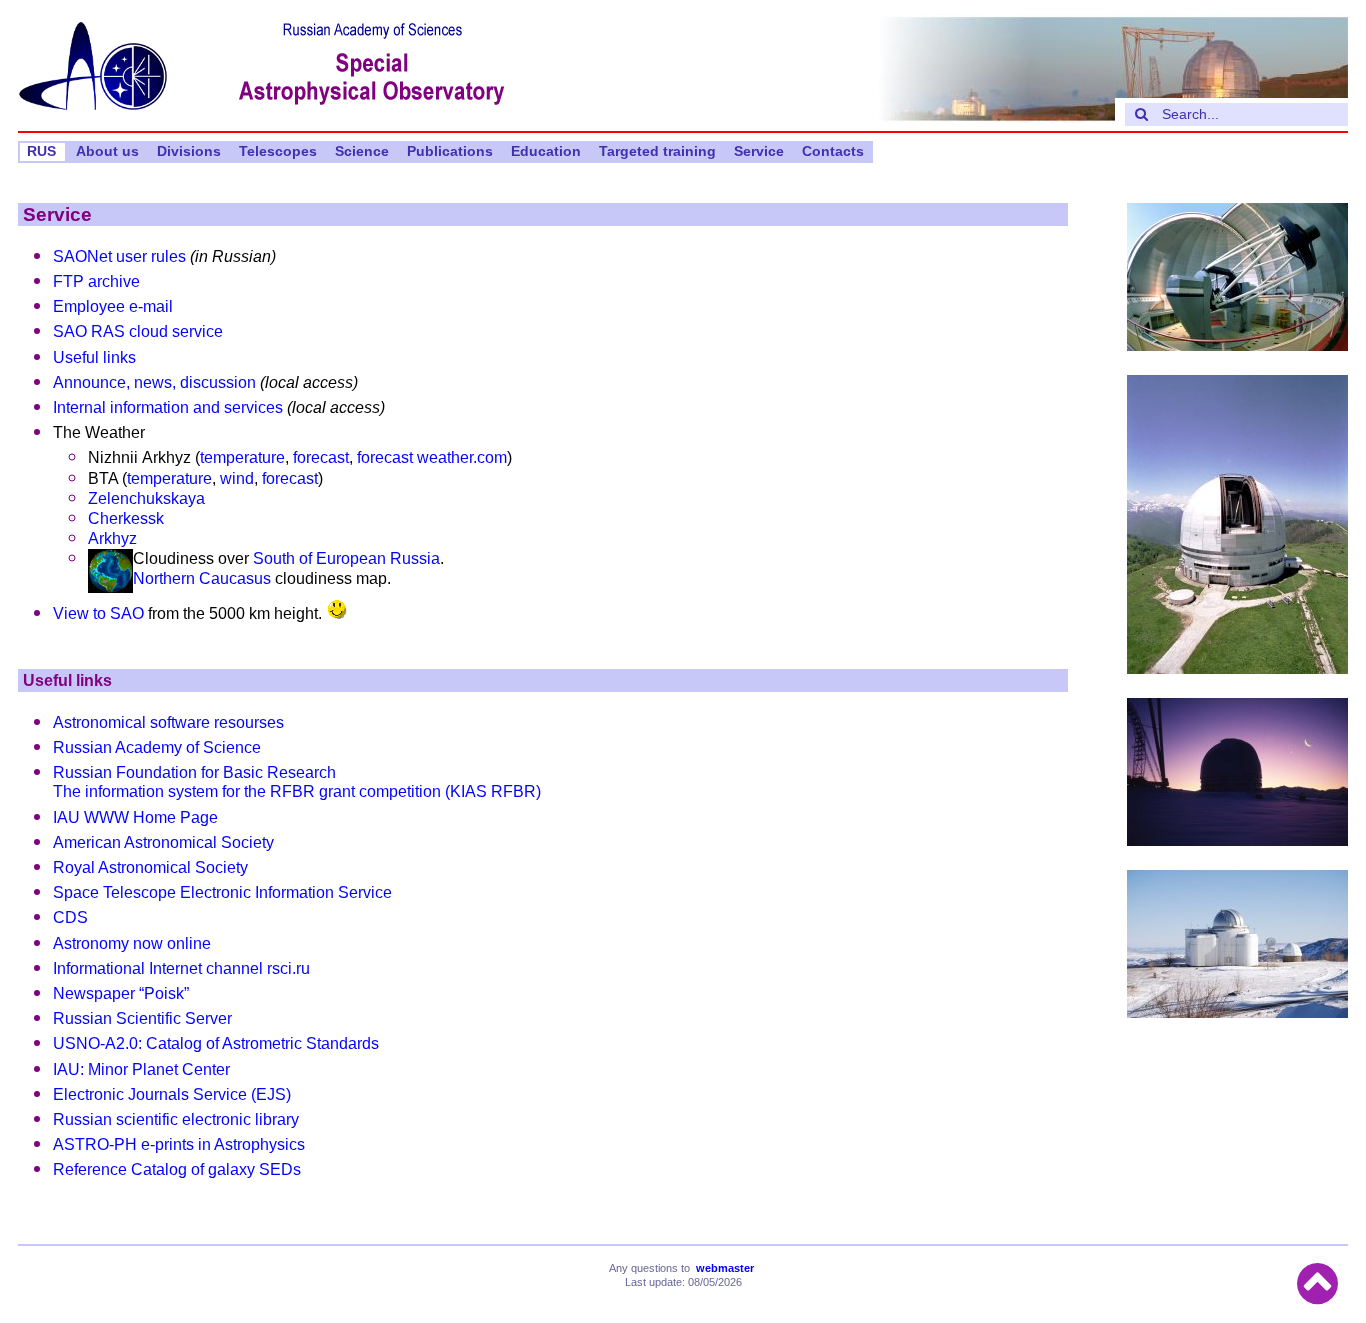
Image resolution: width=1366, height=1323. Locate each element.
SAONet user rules (119, 256)
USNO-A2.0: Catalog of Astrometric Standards (216, 1043)
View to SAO (98, 613)
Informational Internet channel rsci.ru (181, 968)
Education (546, 151)
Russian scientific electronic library (176, 1119)
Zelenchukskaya (146, 498)
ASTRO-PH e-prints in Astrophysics (179, 1144)
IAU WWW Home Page (135, 817)
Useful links (94, 357)
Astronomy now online (132, 943)
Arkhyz (112, 538)
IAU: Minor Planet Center (141, 1069)
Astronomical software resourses (168, 722)
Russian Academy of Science (157, 747)
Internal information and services (168, 407)
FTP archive (96, 281)
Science (362, 151)
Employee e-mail (113, 306)
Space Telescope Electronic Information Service (222, 892)
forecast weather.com (432, 457)
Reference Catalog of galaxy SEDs (177, 1169)
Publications (450, 151)
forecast (321, 457)
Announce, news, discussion (154, 382)
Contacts (833, 151)
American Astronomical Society (163, 842)
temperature (242, 457)
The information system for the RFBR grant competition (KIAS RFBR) (297, 791)
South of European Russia (346, 558)
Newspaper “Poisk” (121, 993)
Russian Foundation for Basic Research (194, 772)
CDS (70, 917)
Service (759, 151)
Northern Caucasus (202, 578)
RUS (41, 151)
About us (107, 151)
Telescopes (278, 151)
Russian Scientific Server (142, 1018)
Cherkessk (126, 518)
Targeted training (657, 151)
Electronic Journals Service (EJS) (172, 1094)
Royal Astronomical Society (150, 867)
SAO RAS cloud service (138, 331)
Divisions (189, 151)
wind (237, 478)
